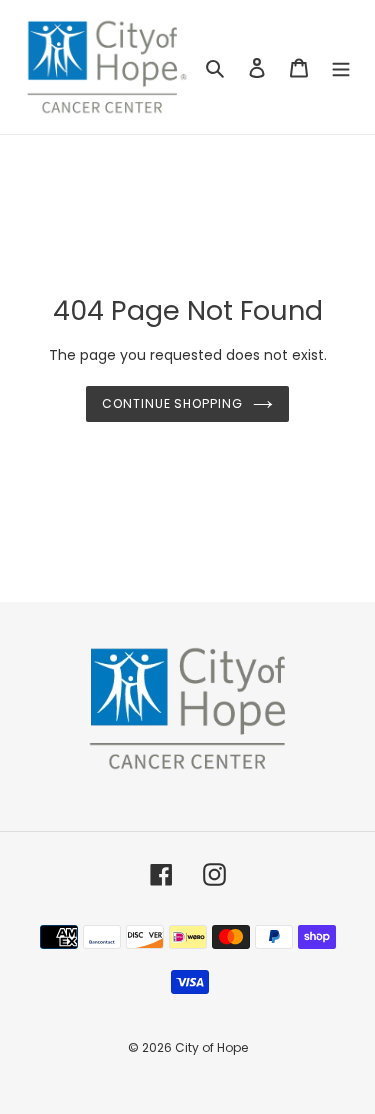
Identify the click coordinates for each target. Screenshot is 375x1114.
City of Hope (211, 1047)
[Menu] (341, 67)
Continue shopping (173, 403)
